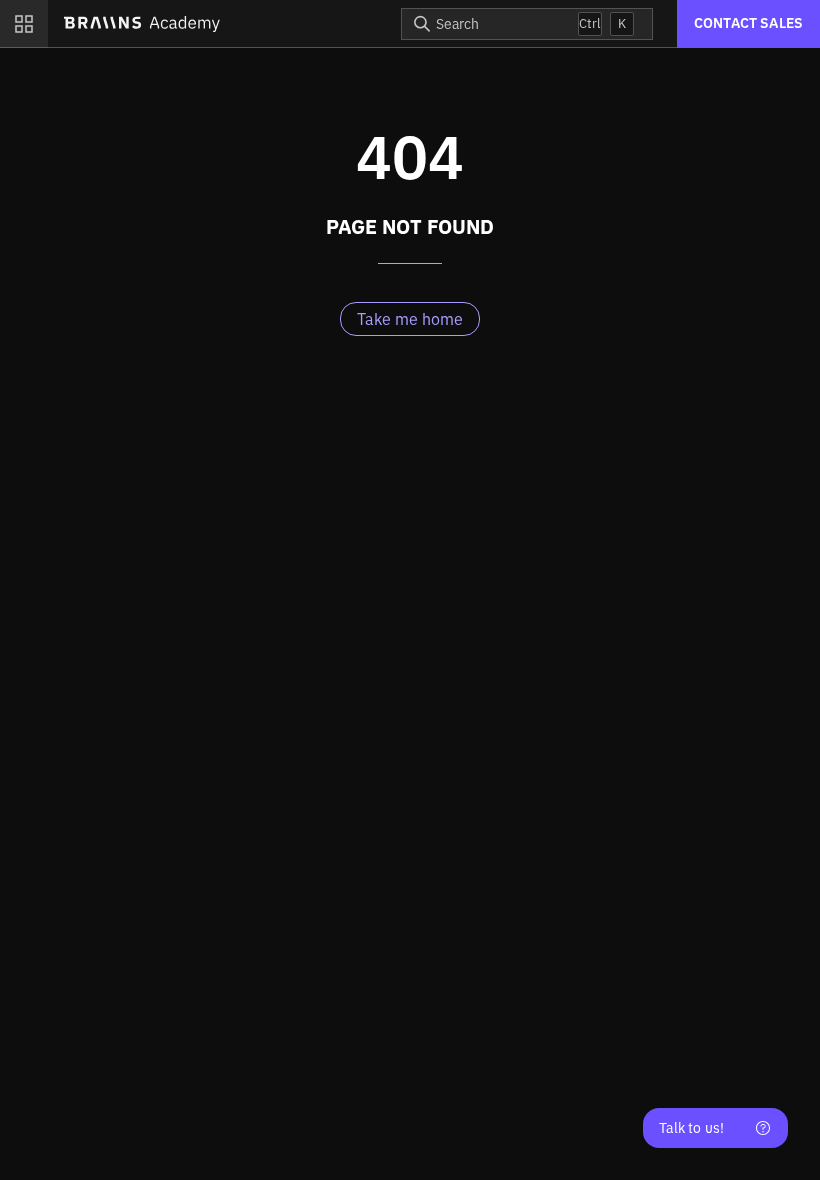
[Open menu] (24, 24)
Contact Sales (748, 23)
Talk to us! (691, 1128)
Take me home (410, 319)
